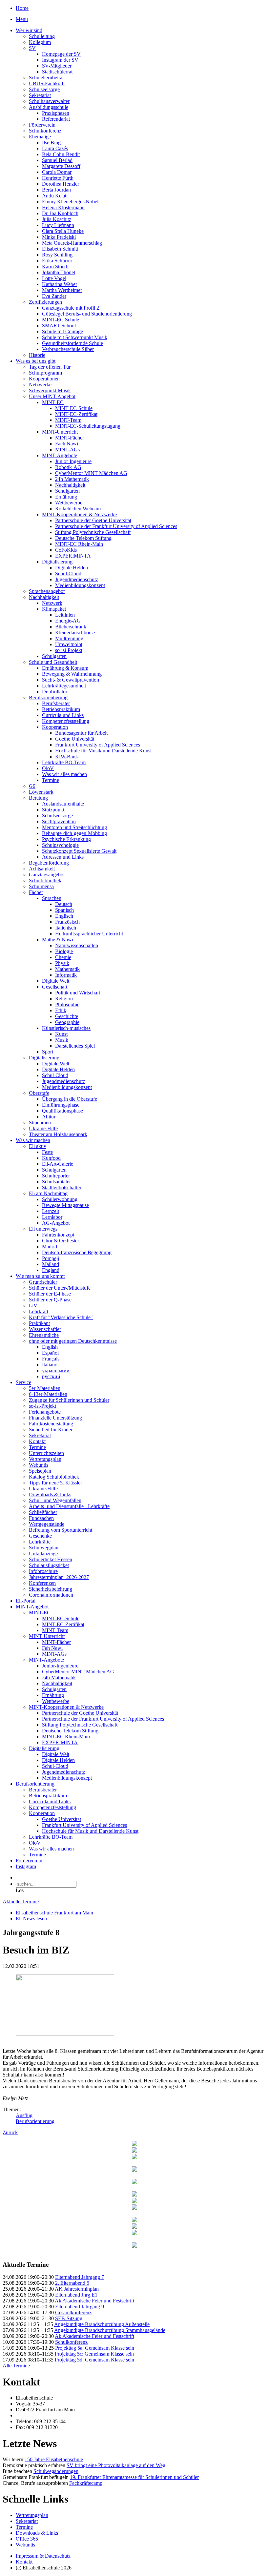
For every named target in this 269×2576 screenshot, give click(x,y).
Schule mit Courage (62, 331)
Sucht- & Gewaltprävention (71, 680)
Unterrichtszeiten (46, 1453)
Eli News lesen (31, 1919)
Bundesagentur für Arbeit (81, 733)
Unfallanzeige (43, 1554)
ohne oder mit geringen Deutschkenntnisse (73, 1341)
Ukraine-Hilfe (43, 1128)
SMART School (59, 326)
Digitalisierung (57, 562)
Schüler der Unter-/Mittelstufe (60, 1288)
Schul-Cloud (68, 573)
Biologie (64, 951)
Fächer (36, 892)
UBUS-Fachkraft (47, 83)
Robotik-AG (68, 467)
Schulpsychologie (60, 845)
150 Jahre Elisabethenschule (54, 2459)
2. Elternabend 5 (72, 2283)
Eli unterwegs (43, 1229)
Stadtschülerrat (57, 72)
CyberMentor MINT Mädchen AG (91, 473)
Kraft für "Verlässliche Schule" (61, 1317)
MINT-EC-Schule (74, 408)
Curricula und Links (63, 715)
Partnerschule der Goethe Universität (93, 520)
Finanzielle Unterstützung (55, 1418)
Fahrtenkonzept (58, 1235)
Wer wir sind (29, 30)
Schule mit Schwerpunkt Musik (75, 337)
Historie (37, 355)
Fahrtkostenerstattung (51, 1424)
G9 (32, 786)
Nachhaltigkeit (70, 485)
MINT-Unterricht (60, 432)
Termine (51, 780)
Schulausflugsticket (49, 1565)
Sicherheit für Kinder (51, 1430)
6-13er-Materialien (48, 1394)
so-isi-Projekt (69, 650)
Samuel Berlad (57, 160)
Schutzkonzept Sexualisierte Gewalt (79, 851)
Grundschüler (43, 1282)
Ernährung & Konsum (65, 668)
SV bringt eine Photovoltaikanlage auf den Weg (116, 2465)
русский (51, 1376)
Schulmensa (41, 886)
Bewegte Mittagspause (65, 1205)
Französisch (67, 922)
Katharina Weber (60, 284)
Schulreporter (56, 1176)
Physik (62, 963)
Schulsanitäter (56, 1182)
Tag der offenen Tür (50, 367)
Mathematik (67, 969)
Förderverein (42, 125)
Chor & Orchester (61, 1241)
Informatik (66, 975)
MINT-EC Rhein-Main (79, 544)
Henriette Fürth (58, 178)
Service (23, 1382)
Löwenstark (41, 792)
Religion (64, 999)
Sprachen (52, 898)
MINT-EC (53, 402)
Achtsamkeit (42, 869)
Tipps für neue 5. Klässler (55, 1483)
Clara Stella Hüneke (63, 231)
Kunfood (51, 1158)
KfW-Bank (67, 756)
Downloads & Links (50, 1494)
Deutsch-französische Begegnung (77, 1252)
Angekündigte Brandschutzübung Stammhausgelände (110, 2330)
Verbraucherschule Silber (68, 349)
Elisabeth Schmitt (60, 249)
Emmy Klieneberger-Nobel (70, 202)
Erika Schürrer (57, 261)
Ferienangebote (45, 1412)
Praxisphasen (56, 113)
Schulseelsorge (44, 89)
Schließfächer (43, 1512)
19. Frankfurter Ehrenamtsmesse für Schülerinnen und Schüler (134, 2477)
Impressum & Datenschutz (43, 2556)
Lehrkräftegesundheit (64, 686)
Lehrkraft (39, 1311)
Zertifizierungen (45, 302)
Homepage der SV (61, 54)
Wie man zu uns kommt (40, 1276)
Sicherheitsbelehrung (51, 1589)
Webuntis (39, 1465)
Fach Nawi (67, 444)
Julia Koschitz (57, 219)
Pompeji (51, 1258)
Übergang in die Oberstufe (70, 1099)
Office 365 (27, 2539)
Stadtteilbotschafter (62, 1187)
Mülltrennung (69, 638)
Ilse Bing (51, 143)
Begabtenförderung (49, 863)
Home (22, 8)
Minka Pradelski (59, 237)
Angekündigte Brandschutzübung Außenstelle (102, 2324)
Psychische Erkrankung (66, 839)
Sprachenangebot (47, 591)
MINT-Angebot (32, 1607)
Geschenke (40, 1536)
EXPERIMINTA (73, 556)
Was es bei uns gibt (36, 361)
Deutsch (64, 904)
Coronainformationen (51, 1595)
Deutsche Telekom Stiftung (83, 538)
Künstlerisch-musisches (66, 1028)
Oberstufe (39, 1093)
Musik (62, 1040)
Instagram (26, 1866)
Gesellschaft (55, 987)
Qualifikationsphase (62, 1111)
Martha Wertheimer (62, 290)
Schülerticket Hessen (51, 1559)
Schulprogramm (45, 373)
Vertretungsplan (45, 1459)
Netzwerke (40, 385)
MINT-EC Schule (61, 320)
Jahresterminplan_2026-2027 (59, 1577)
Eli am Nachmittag (48, 1193)
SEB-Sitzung (69, 2318)
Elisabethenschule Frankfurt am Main (54, 1913)
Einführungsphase (61, 1105)
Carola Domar (57, 172)
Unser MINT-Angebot (52, 396)
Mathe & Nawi (58, 940)
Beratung (38, 798)
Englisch (64, 916)
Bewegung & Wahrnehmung (72, 674)
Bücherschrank (71, 627)
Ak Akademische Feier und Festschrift (94, 2301)
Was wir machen (33, 1140)
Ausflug (24, 2115)
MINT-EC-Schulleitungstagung (88, 426)
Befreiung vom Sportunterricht (61, 1530)
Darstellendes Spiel (75, 1046)
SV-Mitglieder (57, 66)
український (56, 1370)
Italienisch (66, 928)
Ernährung (66, 497)
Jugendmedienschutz (77, 579)
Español (50, 1353)
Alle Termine (16, 2366)
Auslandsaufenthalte (63, 804)
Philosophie (67, 1004)
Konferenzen (42, 1583)
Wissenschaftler (45, 1329)
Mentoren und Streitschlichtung (74, 827)
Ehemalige (40, 137)
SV (32, 48)
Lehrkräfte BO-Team (64, 762)
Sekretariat (40, 95)
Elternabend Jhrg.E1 (76, 2295)
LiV (33, 1306)
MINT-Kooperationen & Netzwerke (79, 514)
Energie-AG (68, 621)
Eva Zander (54, 296)
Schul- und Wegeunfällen (55, 1500)
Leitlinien (65, 615)
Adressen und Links (63, 857)
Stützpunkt (53, 810)
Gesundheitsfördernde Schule (72, 343)
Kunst (61, 1034)
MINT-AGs (67, 450)
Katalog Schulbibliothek (54, 1477)
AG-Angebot (56, 1223)
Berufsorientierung (48, 697)
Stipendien (40, 1123)
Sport (48, 1052)
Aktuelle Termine (21, 1901)
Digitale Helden (72, 568)
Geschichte (67, 1016)
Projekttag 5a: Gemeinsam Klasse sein (95, 2348)
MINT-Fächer (70, 438)
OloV (48, 768)
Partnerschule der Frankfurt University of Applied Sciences (116, 526)
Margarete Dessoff (61, 166)
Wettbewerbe (69, 503)
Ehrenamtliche (44, 1335)
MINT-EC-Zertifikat (76, 414)
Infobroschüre (43, 1571)
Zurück (10, 2132)
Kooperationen (44, 379)
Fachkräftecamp (86, 2483)
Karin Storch (55, 266)
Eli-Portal (26, 1601)
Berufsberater (56, 703)
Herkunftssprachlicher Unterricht (89, 934)
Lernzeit (51, 1211)
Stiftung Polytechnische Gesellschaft (93, 532)
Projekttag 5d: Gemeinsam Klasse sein (94, 2360)
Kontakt (37, 1441)
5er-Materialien (45, 1388)
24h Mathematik (72, 479)
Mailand (51, 1264)
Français (51, 1359)
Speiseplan (40, 1471)
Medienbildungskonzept (80, 585)
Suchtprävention (59, 821)
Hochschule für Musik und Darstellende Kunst (103, 751)
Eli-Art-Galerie (58, 1164)
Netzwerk (52, 603)
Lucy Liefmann (58, 225)
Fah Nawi (52, 1648)
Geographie (67, 1022)
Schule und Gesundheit (53, 662)
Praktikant (39, 1323)
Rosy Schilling (57, 255)
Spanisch (64, 910)
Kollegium (40, 42)
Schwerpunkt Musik (50, 390)
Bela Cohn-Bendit (61, 154)
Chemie (63, 957)
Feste (47, 1152)
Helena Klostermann (63, 207)
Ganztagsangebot (47, 875)
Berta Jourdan (56, 190)
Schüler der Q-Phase (50, 1300)
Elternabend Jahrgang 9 (80, 2307)
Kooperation (55, 727)
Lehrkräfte (40, 1542)
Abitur (49, 1117)
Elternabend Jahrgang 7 (80, 2277)
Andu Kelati (55, 196)
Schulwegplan (44, 1548)
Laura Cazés (55, 148)
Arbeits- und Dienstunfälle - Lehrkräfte (69, 1506)
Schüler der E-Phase (50, 1294)
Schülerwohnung (60, 1199)
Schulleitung (42, 36)
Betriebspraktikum (61, 709)
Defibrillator (55, 692)
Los (20, 1890)
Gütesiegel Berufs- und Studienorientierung (87, 314)
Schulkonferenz (45, 131)
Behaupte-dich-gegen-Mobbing (74, 833)
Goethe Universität (75, 739)
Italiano (50, 1365)
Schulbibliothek (45, 880)
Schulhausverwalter (49, 101)
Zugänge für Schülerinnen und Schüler (69, 1400)
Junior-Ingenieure (73, 461)
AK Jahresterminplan (77, 2289)
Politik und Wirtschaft (78, 993)
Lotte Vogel (54, 278)
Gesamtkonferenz (73, 2312)
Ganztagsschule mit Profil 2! (71, 308)
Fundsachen (41, 1518)
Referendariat (56, 119)
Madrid (50, 1247)
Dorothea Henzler (61, 184)
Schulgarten (67, 491)
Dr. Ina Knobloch (60, 213)
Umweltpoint (69, 644)
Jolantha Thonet (59, 272)
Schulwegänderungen (56, 2471)
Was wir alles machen (64, 774)
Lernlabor (52, 1217)
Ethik (61, 1010)
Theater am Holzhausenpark (58, 1134)
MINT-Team (68, 420)
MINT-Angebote (60, 455)
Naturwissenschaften (77, 945)
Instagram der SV (60, 60)
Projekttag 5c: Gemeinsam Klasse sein (94, 2354)
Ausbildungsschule (49, 107)
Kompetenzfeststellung (66, 721)
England (51, 1270)
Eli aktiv (38, 1146)
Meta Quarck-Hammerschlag (72, 243)
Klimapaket (54, 609)
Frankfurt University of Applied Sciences (98, 745)
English (50, 1347)
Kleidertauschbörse (76, 633)
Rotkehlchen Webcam (78, 509)
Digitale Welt (56, 981)
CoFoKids (66, 550)
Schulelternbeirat (46, 78)
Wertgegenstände (47, 1524)
